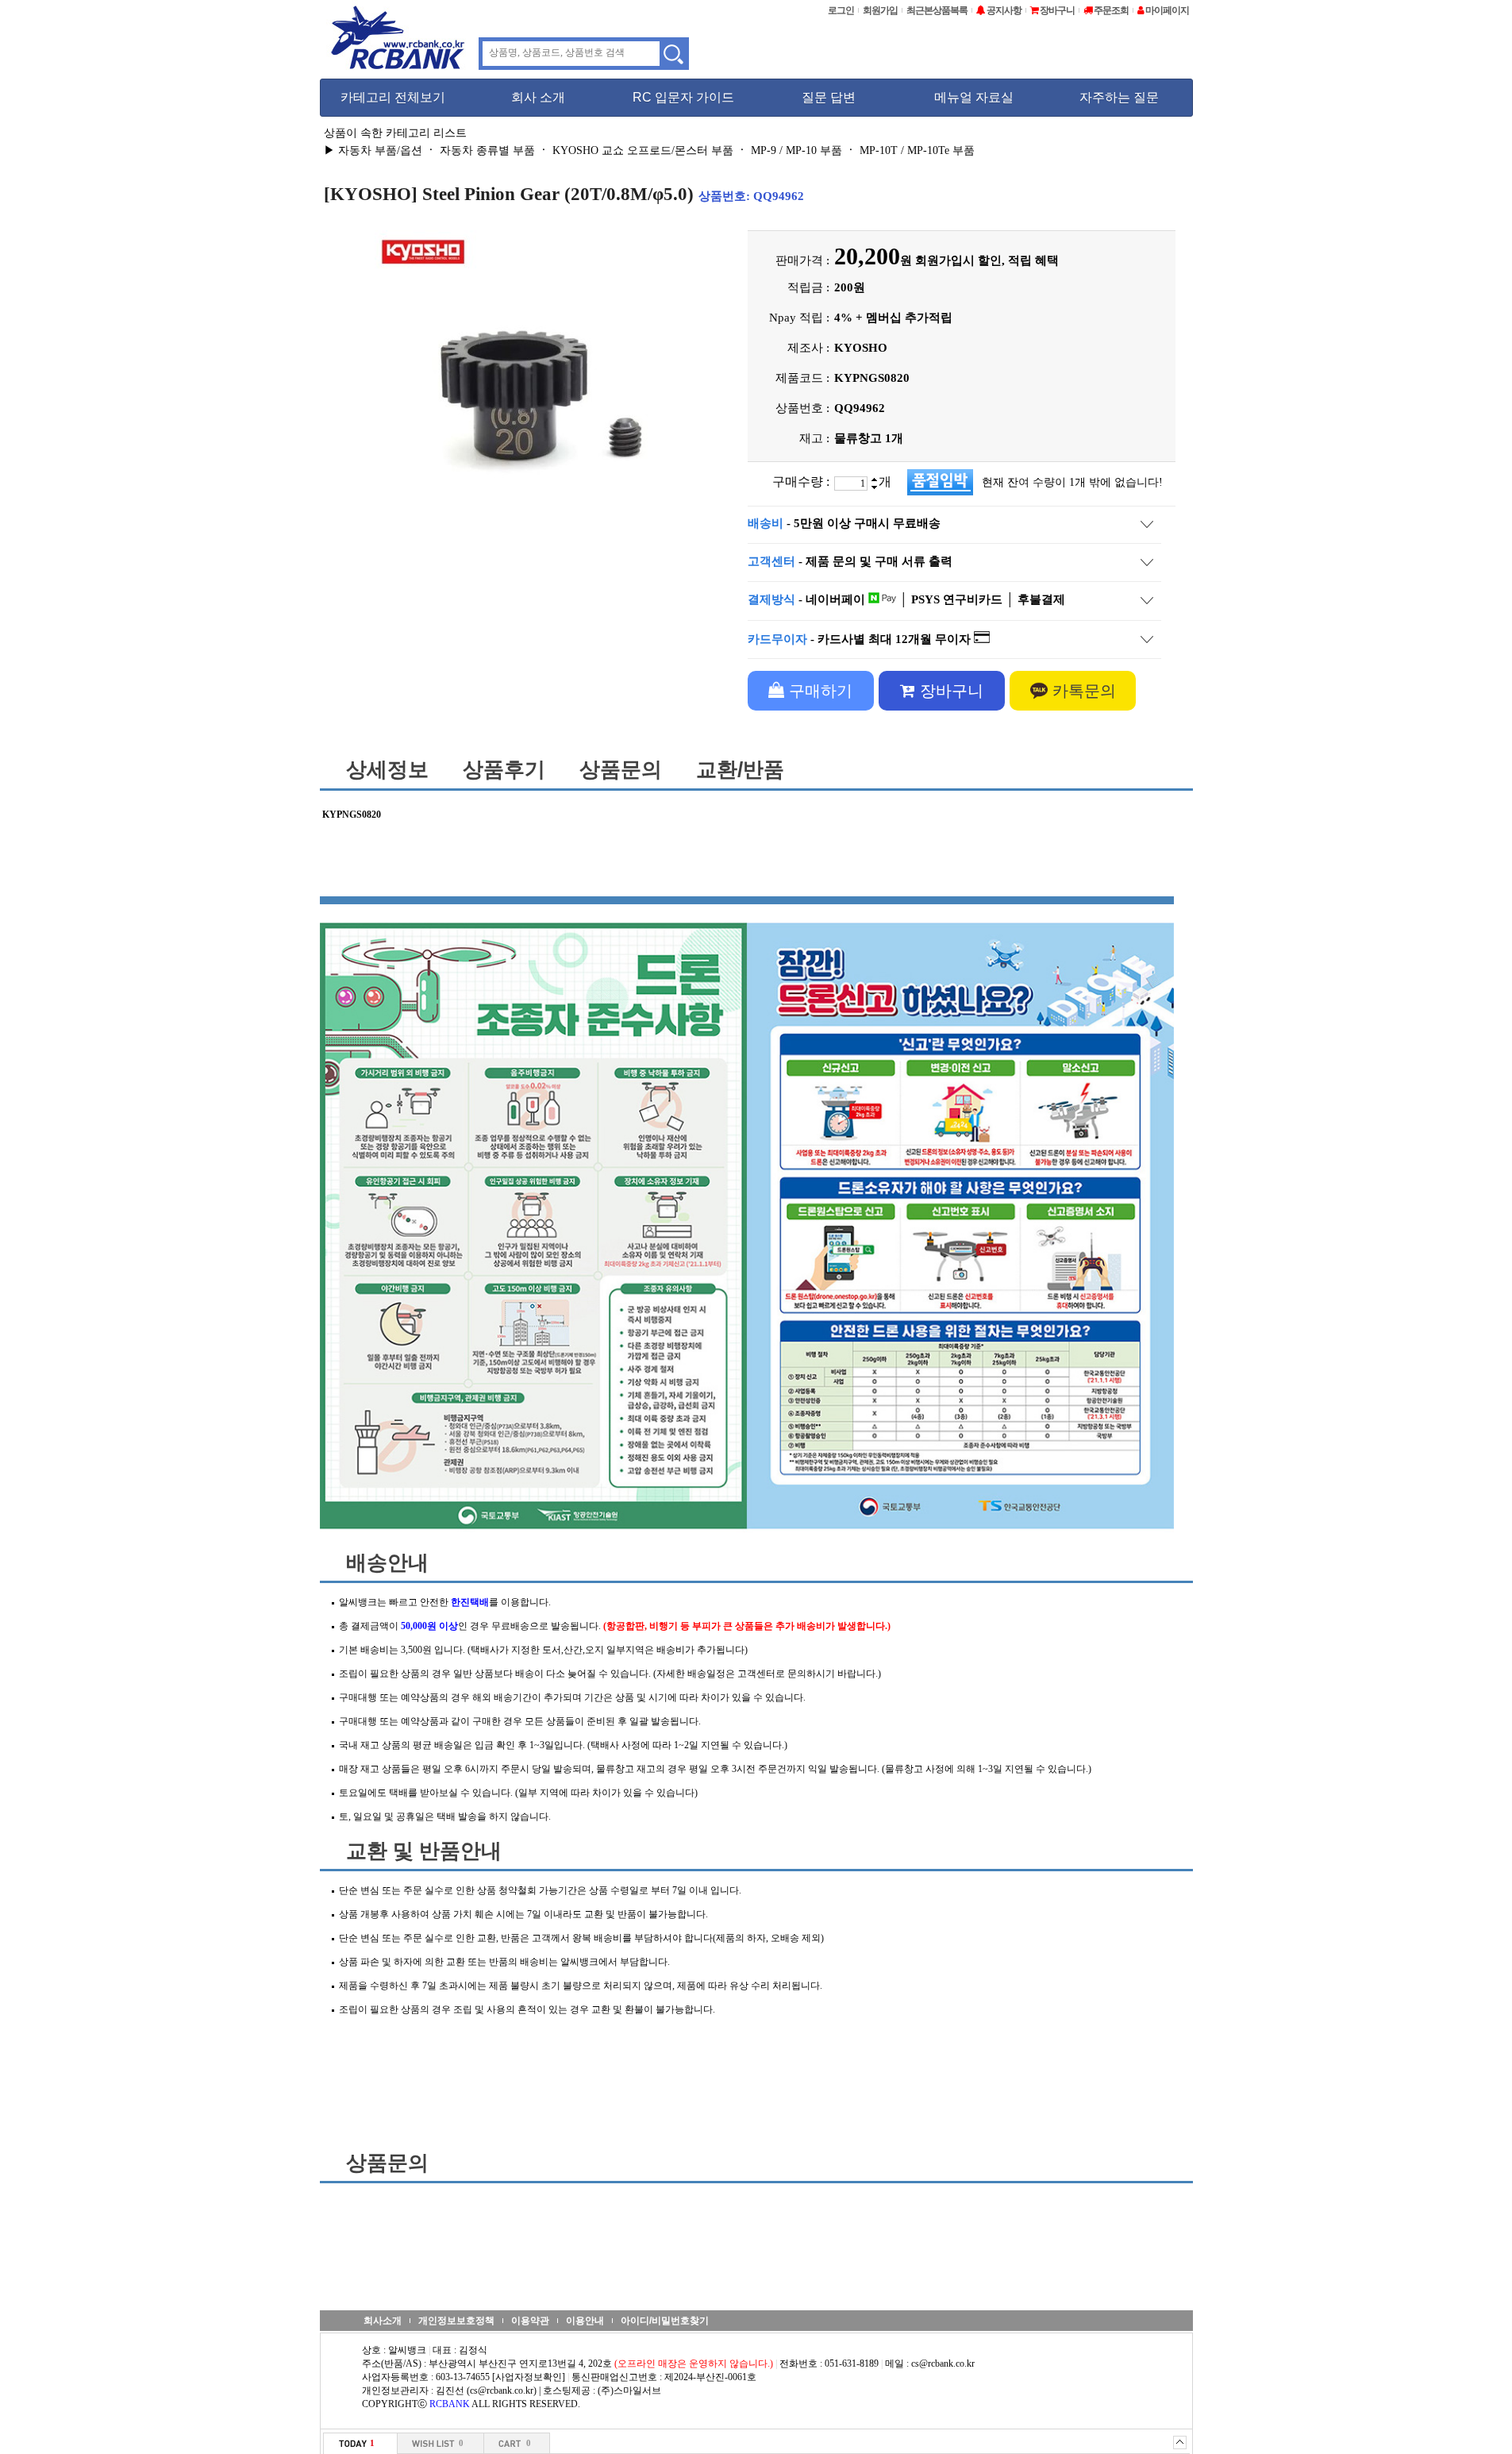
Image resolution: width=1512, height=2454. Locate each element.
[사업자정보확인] (529, 2377)
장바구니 (949, 691)
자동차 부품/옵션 (380, 150)
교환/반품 (740, 769)
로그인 (841, 10)
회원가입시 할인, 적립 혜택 (987, 260)
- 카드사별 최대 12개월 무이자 (861, 639)
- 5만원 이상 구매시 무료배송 (844, 523)
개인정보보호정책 (456, 2321)
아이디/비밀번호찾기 (665, 2321)
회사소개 (383, 2321)
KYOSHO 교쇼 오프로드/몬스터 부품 (643, 150)
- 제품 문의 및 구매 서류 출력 (850, 561)
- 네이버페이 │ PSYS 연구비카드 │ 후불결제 (906, 599)
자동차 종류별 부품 (487, 150)
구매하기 (818, 691)
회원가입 (880, 10)
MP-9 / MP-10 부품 (796, 150)
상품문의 (621, 769)
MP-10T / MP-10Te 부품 (917, 150)
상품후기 (504, 769)
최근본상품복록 (937, 10)
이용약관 (530, 2321)
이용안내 (585, 2321)
